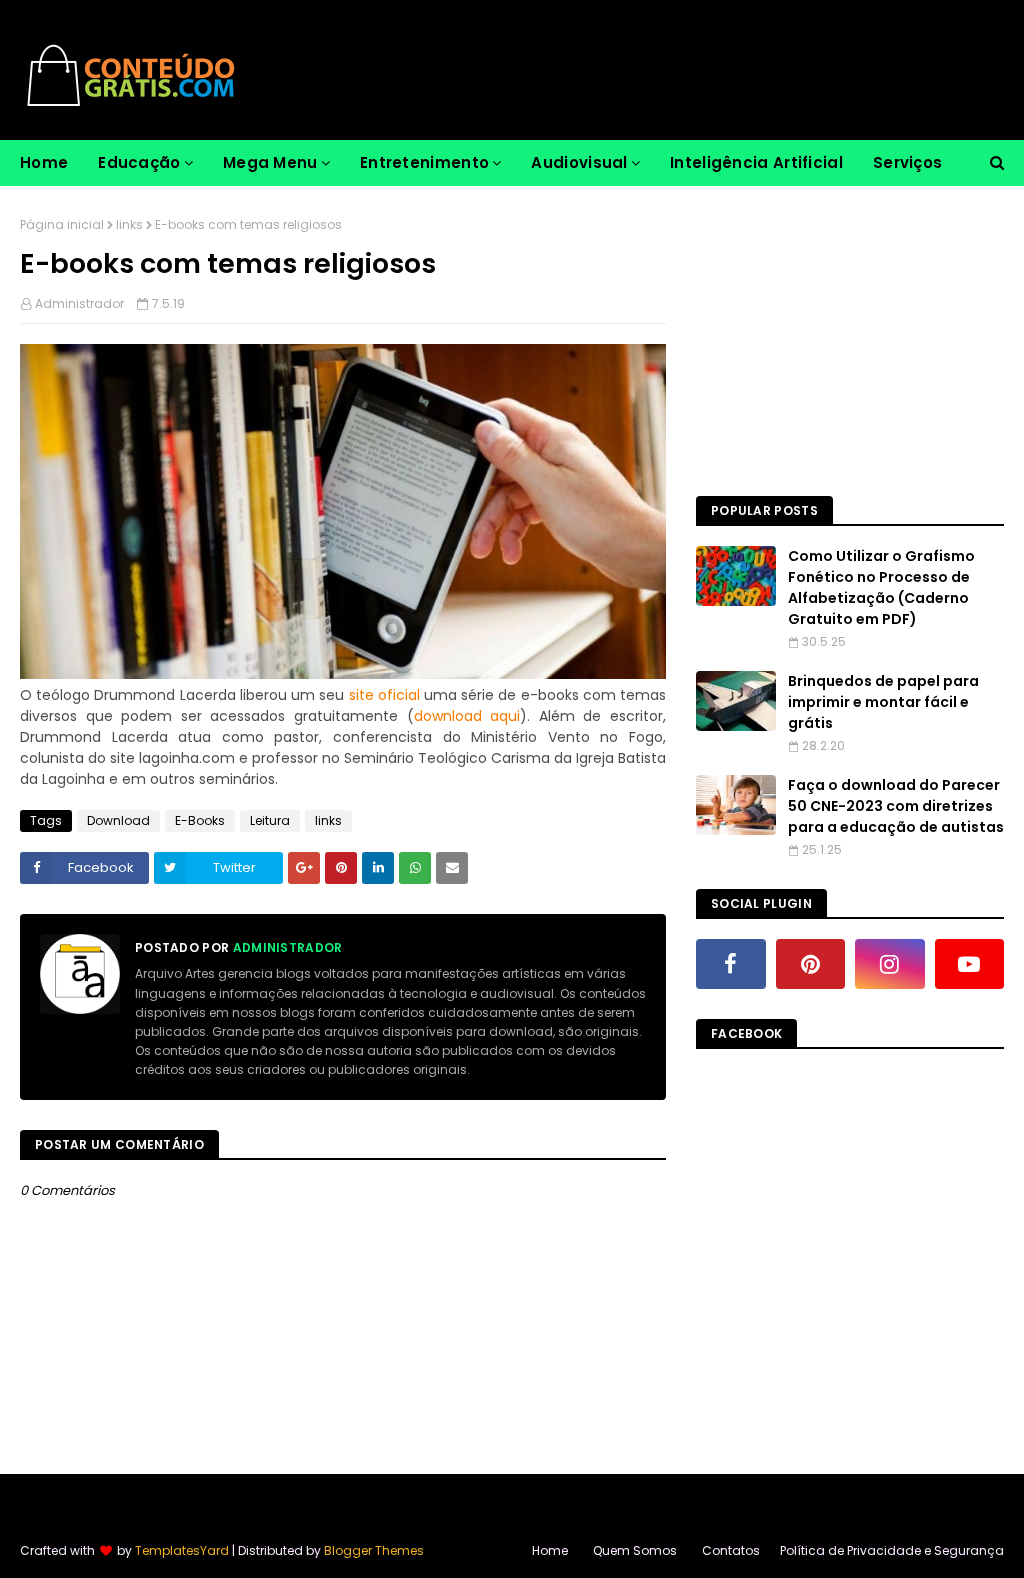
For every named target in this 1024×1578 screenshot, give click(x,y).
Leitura (270, 820)
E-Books (200, 820)
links (129, 224)
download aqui (467, 716)
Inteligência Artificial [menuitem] (756, 162)
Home (550, 1550)
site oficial (384, 695)
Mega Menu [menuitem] (270, 162)
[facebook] (731, 964)
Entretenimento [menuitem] (424, 162)
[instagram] (890, 964)
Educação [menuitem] (139, 162)
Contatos (731, 1550)
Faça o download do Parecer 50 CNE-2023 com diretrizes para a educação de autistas (896, 806)
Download (118, 820)
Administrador (79, 303)
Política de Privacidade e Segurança (892, 1550)
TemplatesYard (182, 1550)
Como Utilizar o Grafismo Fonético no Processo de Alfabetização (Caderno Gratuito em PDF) (881, 587)
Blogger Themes (374, 1550)
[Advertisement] (850, 341)
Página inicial (62, 224)
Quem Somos (635, 1550)
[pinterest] (811, 964)
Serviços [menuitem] (907, 162)
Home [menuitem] (44, 162)
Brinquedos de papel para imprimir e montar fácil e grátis (883, 702)
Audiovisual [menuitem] (579, 162)
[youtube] (970, 964)
